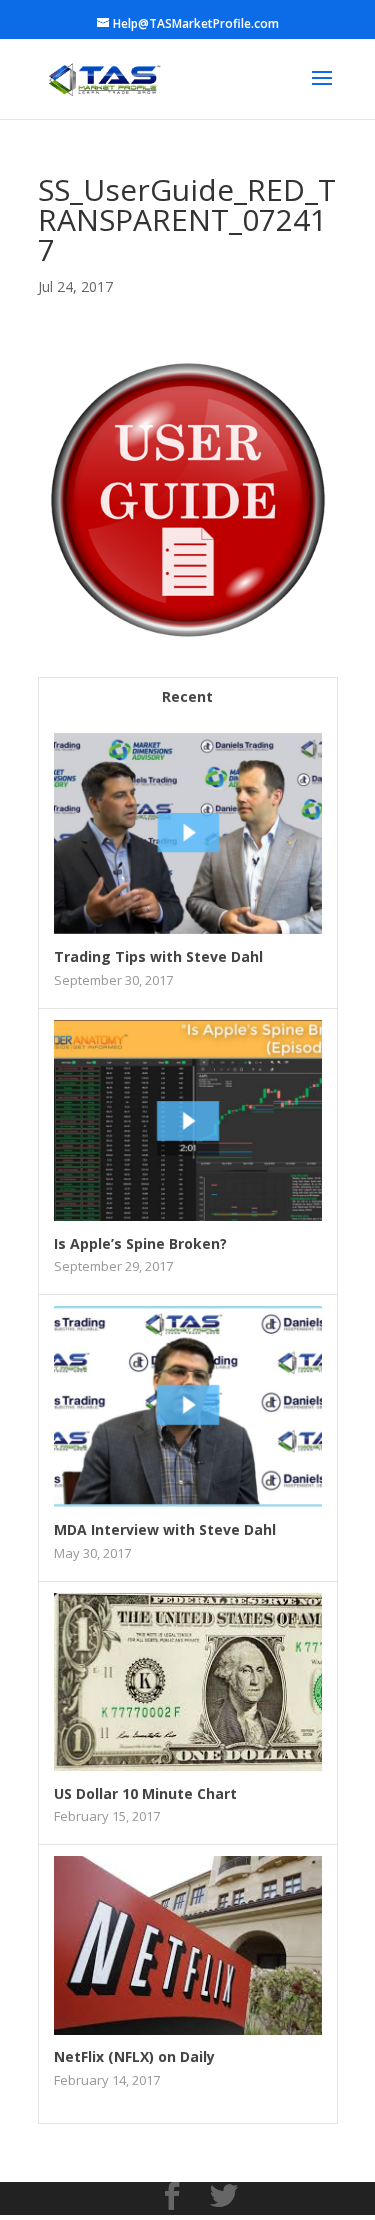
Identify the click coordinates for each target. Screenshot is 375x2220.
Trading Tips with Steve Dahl (158, 956)
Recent (187, 696)
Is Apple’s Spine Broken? (140, 1243)
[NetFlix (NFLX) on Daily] (188, 2029)
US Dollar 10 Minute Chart (145, 1793)
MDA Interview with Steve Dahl (165, 1529)
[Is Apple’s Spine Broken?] (188, 1215)
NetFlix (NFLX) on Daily (134, 2056)
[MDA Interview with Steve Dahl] (188, 1501)
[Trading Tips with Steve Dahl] (188, 928)
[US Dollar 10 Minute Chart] (188, 1765)
